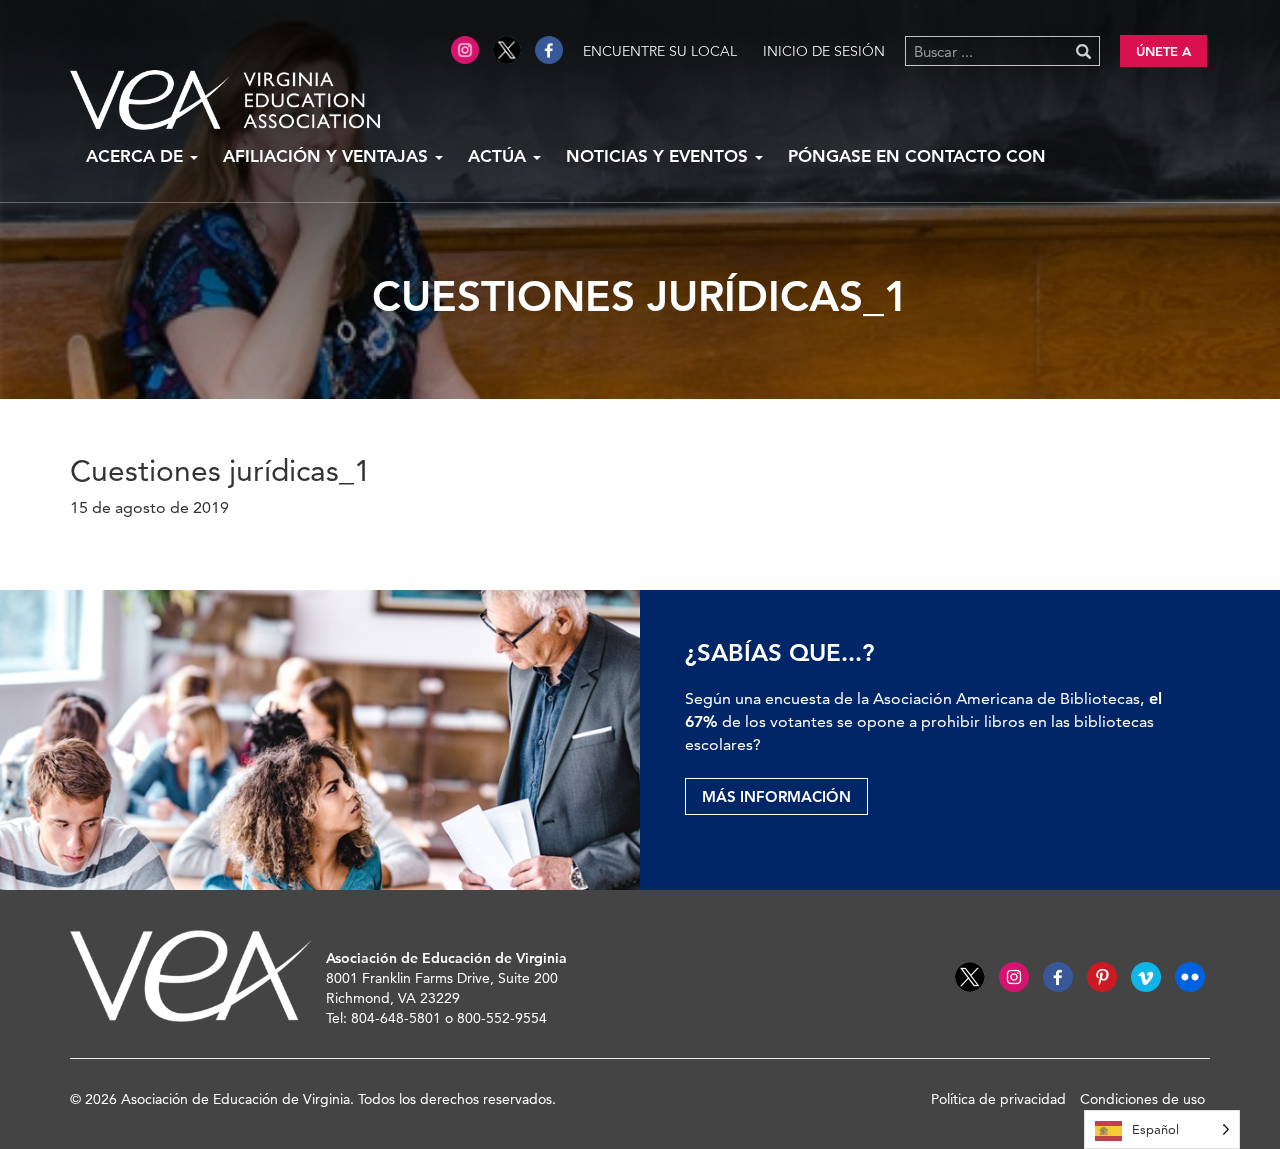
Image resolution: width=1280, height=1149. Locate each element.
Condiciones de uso (1142, 1099)
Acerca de (137, 156)
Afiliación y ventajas (328, 156)
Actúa (499, 156)
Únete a (1163, 51)
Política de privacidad (998, 1099)
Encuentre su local (660, 51)
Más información (776, 796)
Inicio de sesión (824, 51)
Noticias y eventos (659, 156)
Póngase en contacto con (917, 156)
